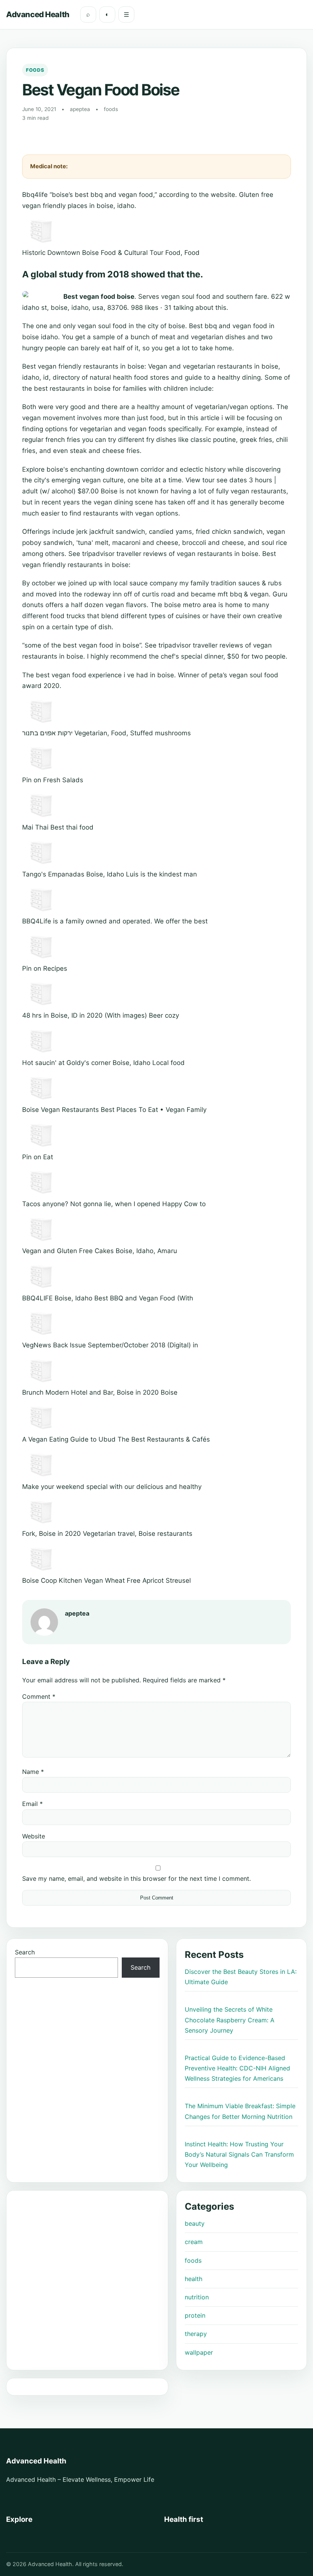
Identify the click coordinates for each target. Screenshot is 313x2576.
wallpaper (199, 2352)
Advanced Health (38, 14)
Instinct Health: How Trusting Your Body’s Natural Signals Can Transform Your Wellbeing (239, 2154)
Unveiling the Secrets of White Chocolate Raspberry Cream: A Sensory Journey (230, 2020)
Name (33, 1772)
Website (34, 1836)
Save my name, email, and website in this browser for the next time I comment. (136, 1878)
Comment (39, 1696)
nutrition (197, 2297)
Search (25, 1952)
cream (194, 2242)
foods (193, 2260)
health (194, 2279)
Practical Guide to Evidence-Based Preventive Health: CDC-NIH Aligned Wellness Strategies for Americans (237, 2068)
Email (32, 1804)
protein (195, 2315)
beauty (195, 2223)
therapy (196, 2334)
